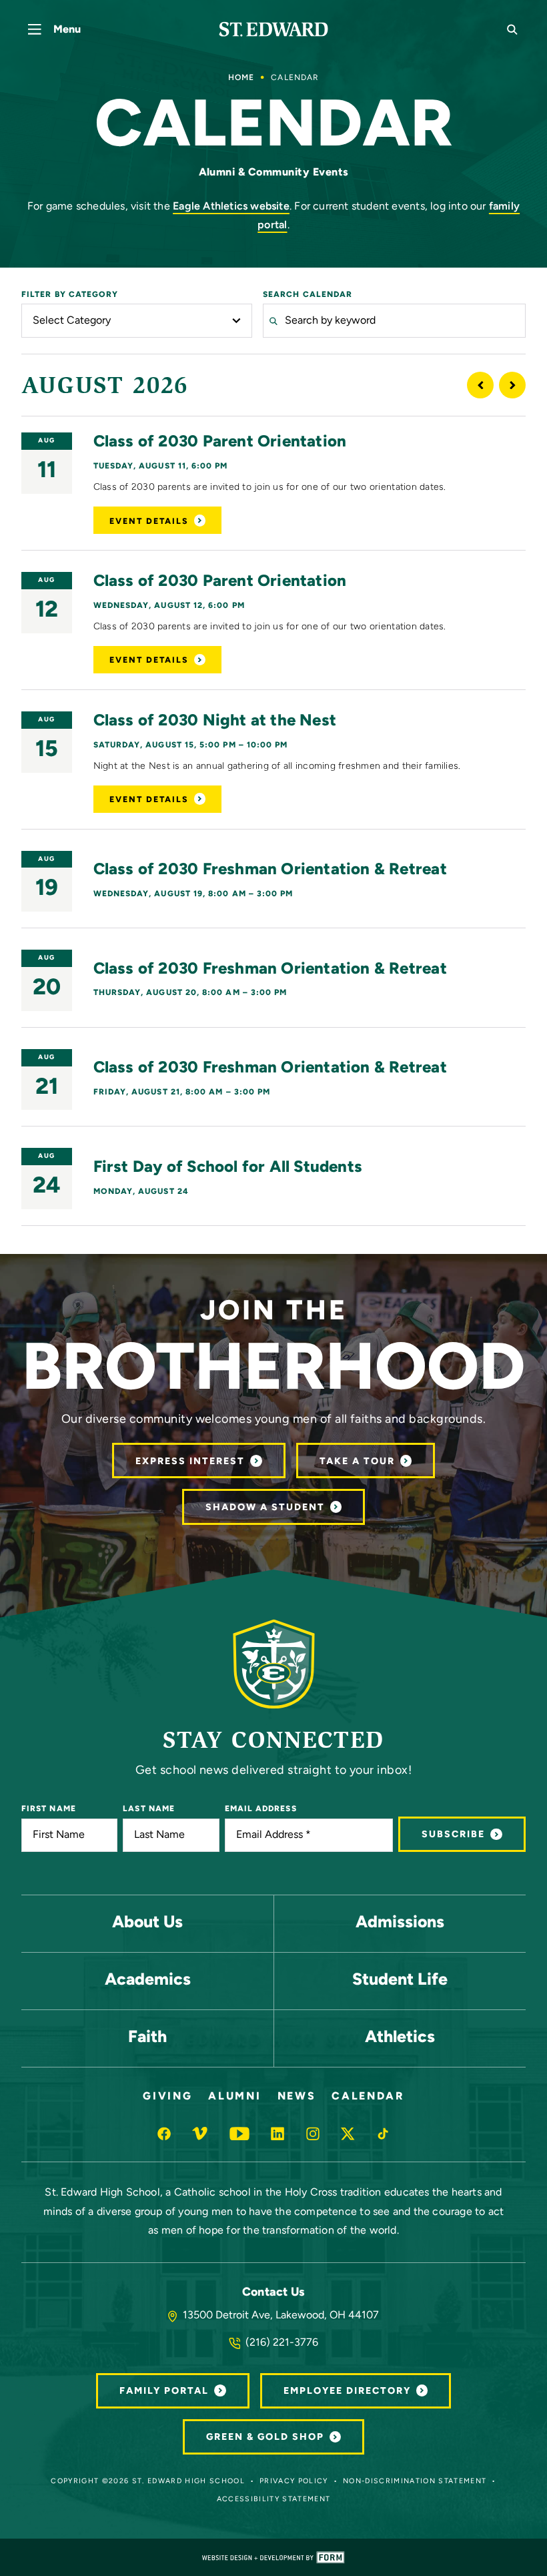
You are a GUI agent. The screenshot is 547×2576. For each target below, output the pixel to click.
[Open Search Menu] (512, 29)
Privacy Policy (294, 2482)
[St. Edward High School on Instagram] (313, 2134)
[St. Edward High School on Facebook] (164, 2134)
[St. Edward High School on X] (348, 2134)
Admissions (400, 1923)
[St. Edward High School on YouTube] (240, 2134)
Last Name (149, 1809)
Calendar (368, 2097)
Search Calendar (308, 295)
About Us (147, 1923)
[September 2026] (512, 385)
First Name (49, 1809)
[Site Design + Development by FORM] (273, 2557)
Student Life (400, 1980)
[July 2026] (480, 385)
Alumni (234, 2097)
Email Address (261, 1809)
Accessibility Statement (274, 2500)
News (297, 2097)
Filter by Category (70, 295)
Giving (167, 2097)
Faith (147, 2038)
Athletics (400, 2038)
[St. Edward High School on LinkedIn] (278, 2134)
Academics (148, 1980)
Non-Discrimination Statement (415, 2482)
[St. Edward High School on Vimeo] (200, 2134)
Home (241, 78)
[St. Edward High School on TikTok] (383, 2134)
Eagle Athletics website (231, 207)
